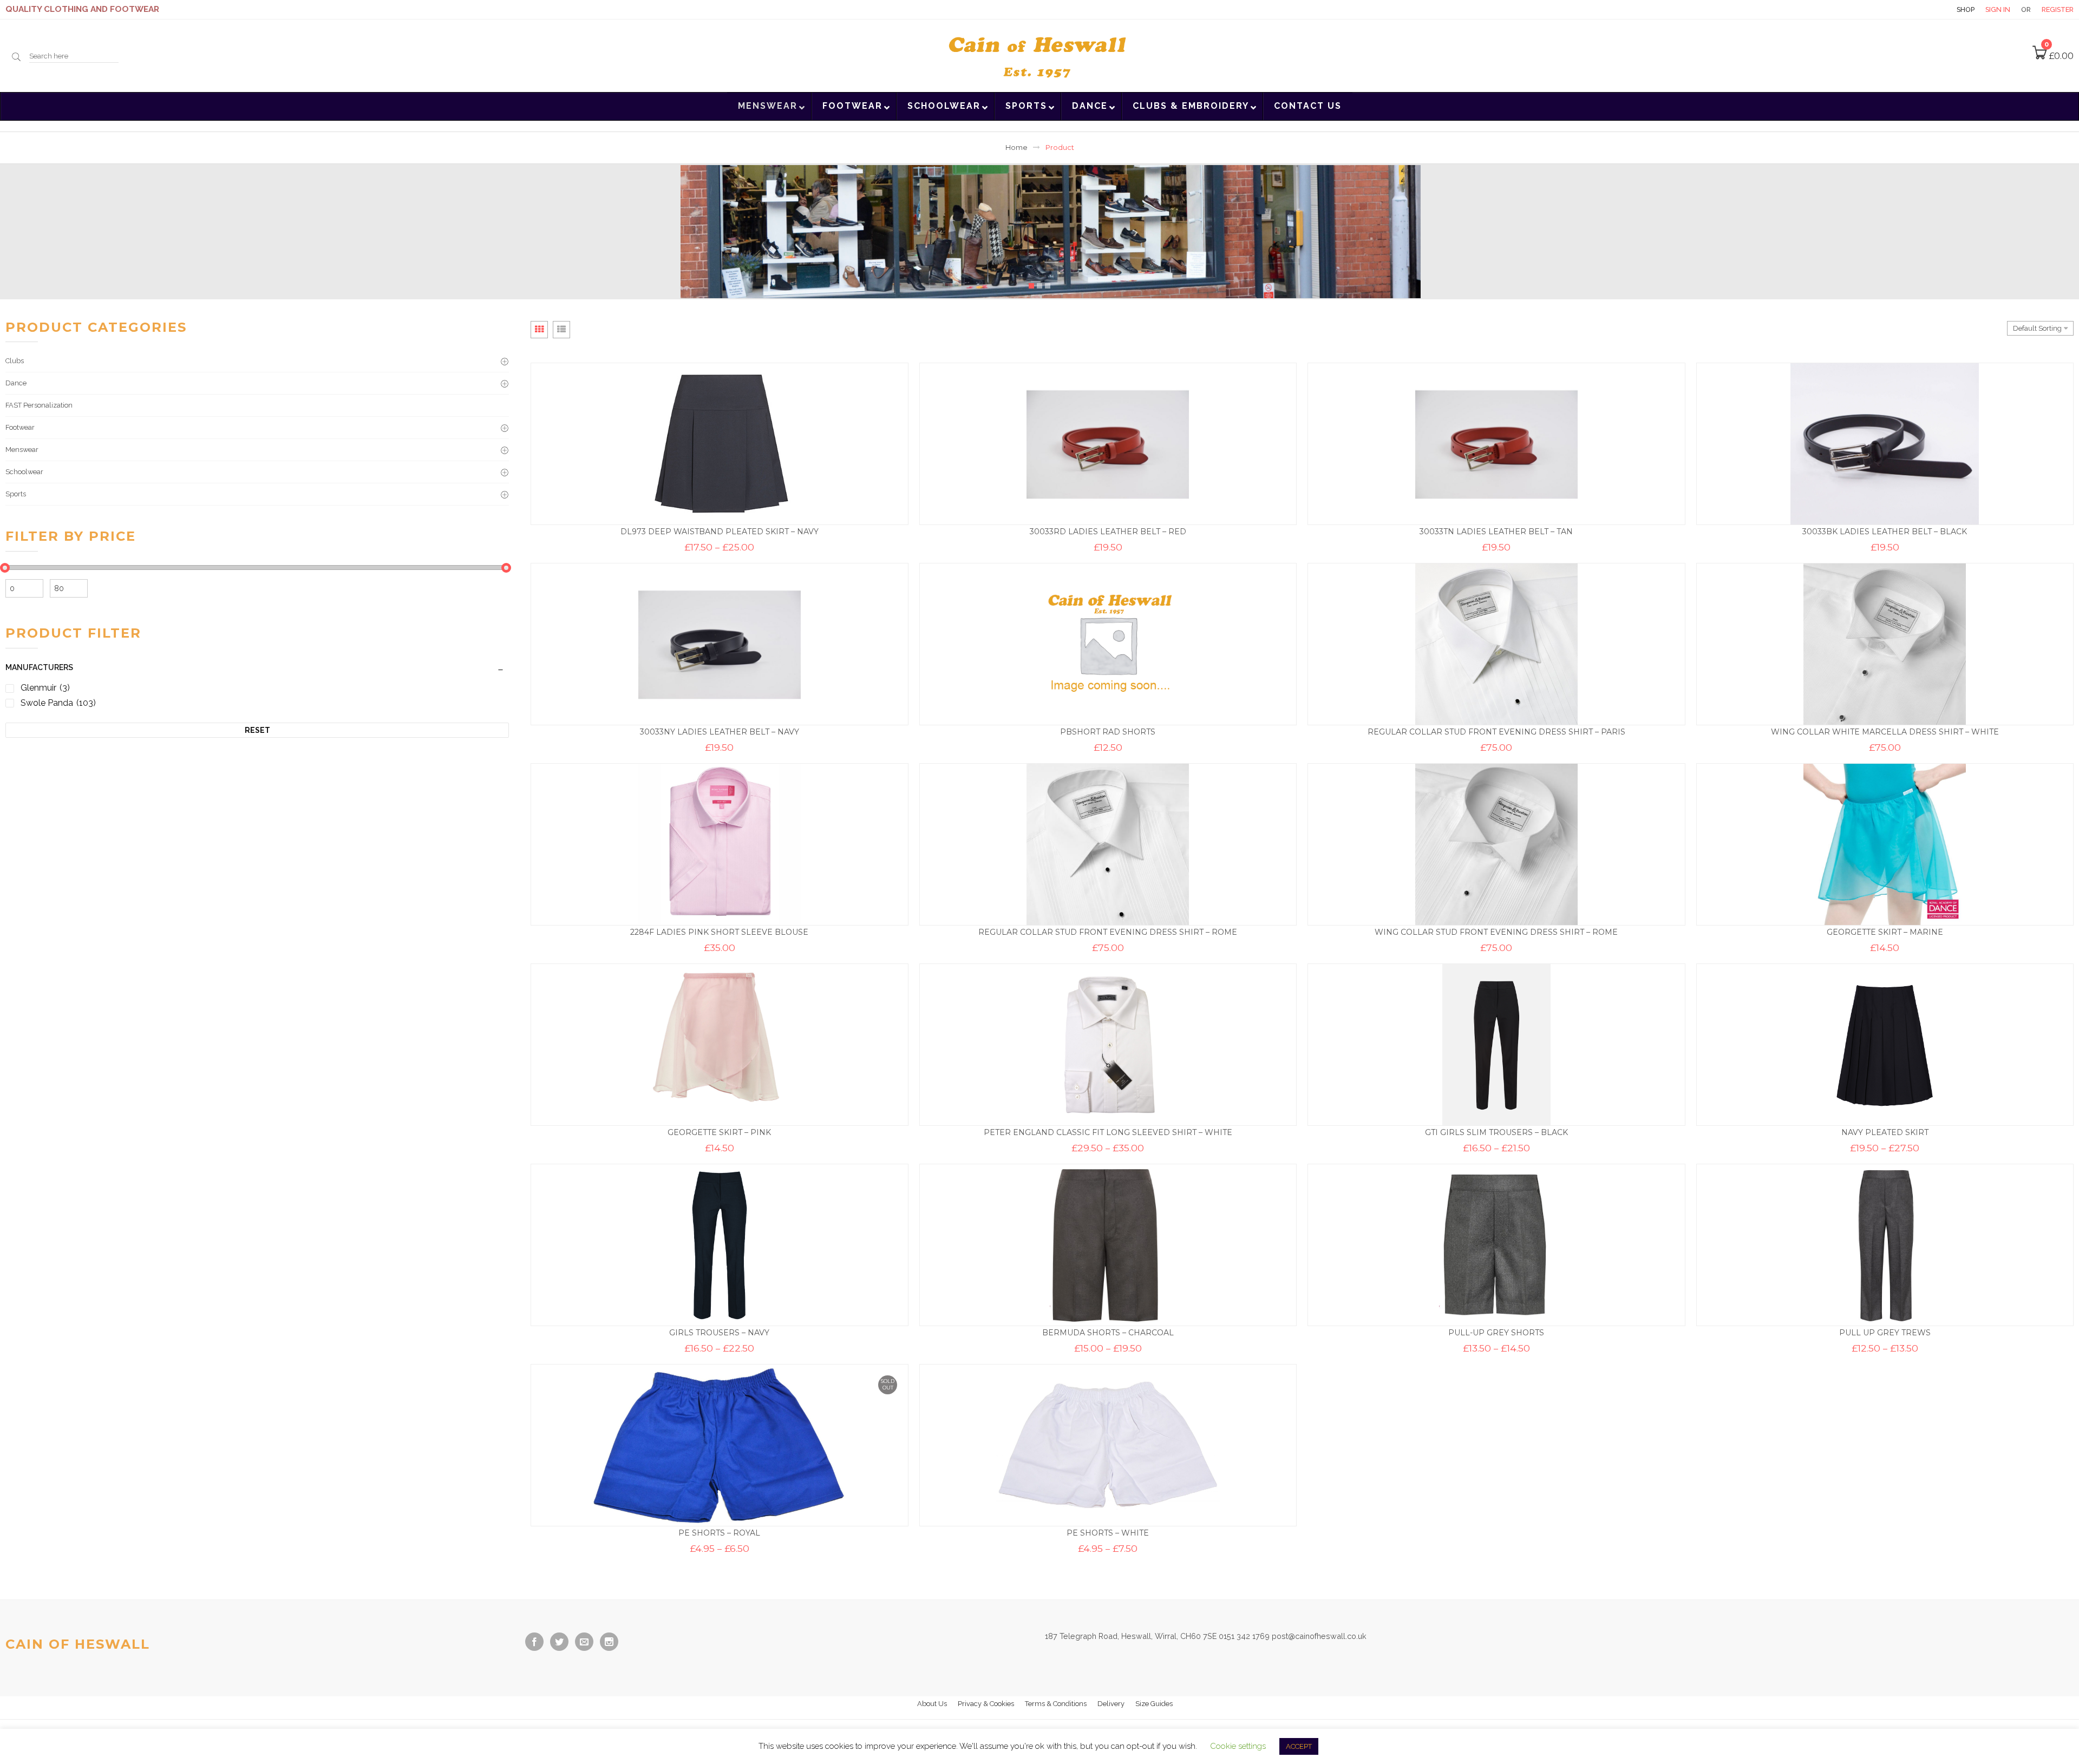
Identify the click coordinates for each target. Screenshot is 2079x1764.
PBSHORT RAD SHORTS (1108, 732)
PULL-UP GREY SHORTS (1496, 1333)
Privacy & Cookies (986, 1704)
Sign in (1998, 9)
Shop (1966, 9)
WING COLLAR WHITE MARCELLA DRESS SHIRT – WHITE (1885, 732)
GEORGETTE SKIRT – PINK (719, 1132)
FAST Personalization (39, 405)
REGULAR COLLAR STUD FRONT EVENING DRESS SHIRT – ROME (1108, 932)
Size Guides (1154, 1704)
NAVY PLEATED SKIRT (1885, 1132)
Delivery (1111, 1704)
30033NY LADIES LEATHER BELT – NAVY (720, 732)
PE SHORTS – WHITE (1108, 1533)
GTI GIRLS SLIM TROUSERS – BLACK (1496, 1132)
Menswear (22, 450)
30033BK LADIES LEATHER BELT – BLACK (1885, 532)
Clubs (15, 361)
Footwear (20, 427)
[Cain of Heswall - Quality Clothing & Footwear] (1039, 55)
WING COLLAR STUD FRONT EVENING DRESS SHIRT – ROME (1496, 932)
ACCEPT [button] (1299, 1746)
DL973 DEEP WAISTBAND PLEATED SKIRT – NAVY (720, 532)
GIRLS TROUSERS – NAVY (719, 1333)
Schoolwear (24, 472)
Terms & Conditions (1056, 1704)
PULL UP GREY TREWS (1885, 1333)
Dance (16, 383)
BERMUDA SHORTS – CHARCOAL (1108, 1333)
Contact (1927, 9)
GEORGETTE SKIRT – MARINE (1885, 932)
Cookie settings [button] (1238, 1746)
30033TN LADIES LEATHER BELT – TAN (1496, 532)
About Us (932, 1704)
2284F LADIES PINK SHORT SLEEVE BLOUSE (719, 932)
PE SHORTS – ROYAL (719, 1533)
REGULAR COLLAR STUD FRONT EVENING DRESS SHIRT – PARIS (1496, 732)
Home (1016, 147)
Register (2058, 9)
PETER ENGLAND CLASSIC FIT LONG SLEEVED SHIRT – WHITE (1108, 1132)
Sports (16, 494)
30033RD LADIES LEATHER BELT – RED (1108, 532)
